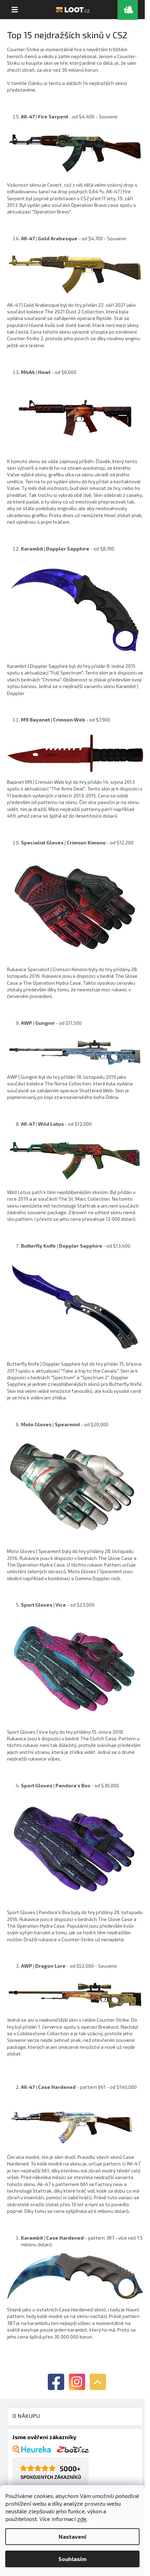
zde (82, 2519)
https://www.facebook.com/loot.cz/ (56, 2382)
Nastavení (73, 2536)
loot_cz (77, 2382)
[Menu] (15, 10)
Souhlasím (72, 2559)
